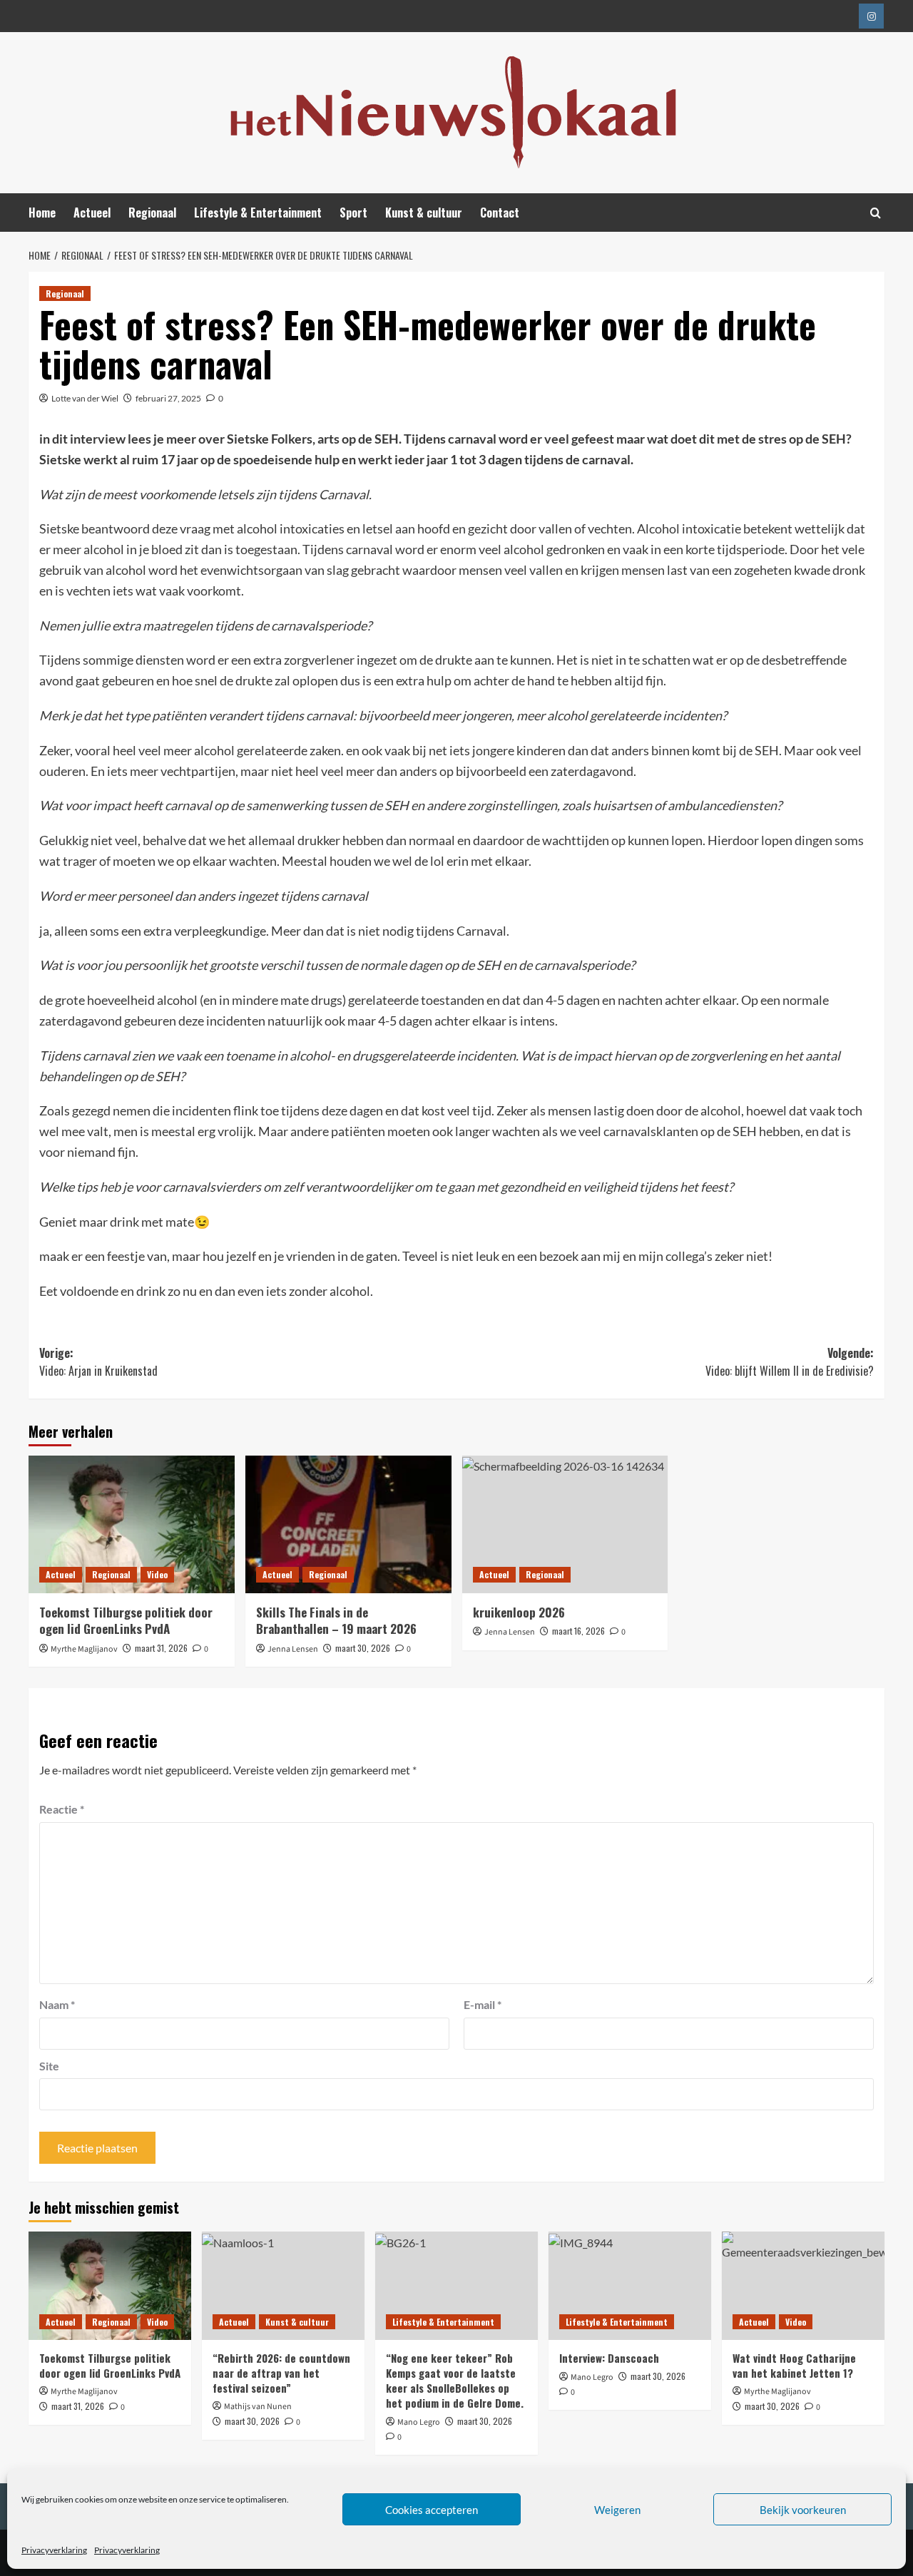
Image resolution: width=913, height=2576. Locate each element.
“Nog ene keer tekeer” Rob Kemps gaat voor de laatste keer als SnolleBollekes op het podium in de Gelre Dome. (455, 2380)
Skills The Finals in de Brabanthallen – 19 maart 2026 (336, 1621)
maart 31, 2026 (161, 1648)
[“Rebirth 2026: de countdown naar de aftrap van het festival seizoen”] (283, 2286)
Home (42, 213)
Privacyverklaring (54, 2550)
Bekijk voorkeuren (803, 2510)
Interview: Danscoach (609, 2358)
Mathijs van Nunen (258, 2407)
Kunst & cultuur (424, 213)
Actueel (92, 213)
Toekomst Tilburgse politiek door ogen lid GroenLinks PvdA (126, 1621)
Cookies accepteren (432, 2510)
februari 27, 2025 (168, 398)
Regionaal (152, 213)
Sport (353, 213)
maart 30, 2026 (363, 1648)
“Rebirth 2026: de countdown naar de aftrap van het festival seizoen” (281, 2373)
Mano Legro (419, 2422)
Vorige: (98, 1362)
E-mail (483, 2004)
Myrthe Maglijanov (84, 1649)
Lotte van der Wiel (85, 398)
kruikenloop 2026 (519, 1612)
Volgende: (790, 1362)
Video (157, 1574)
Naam (57, 2004)
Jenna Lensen (293, 1649)
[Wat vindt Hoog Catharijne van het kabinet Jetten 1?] (803, 2286)
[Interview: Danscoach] (630, 2286)
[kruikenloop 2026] (565, 1524)
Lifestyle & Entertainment (258, 213)
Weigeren (617, 2510)
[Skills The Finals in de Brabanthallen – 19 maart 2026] (348, 1524)
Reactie (62, 1809)
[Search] (876, 213)
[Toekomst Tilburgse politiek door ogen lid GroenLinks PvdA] (132, 1524)
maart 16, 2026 (578, 1631)
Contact (500, 213)
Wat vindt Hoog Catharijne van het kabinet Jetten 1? (794, 2365)
